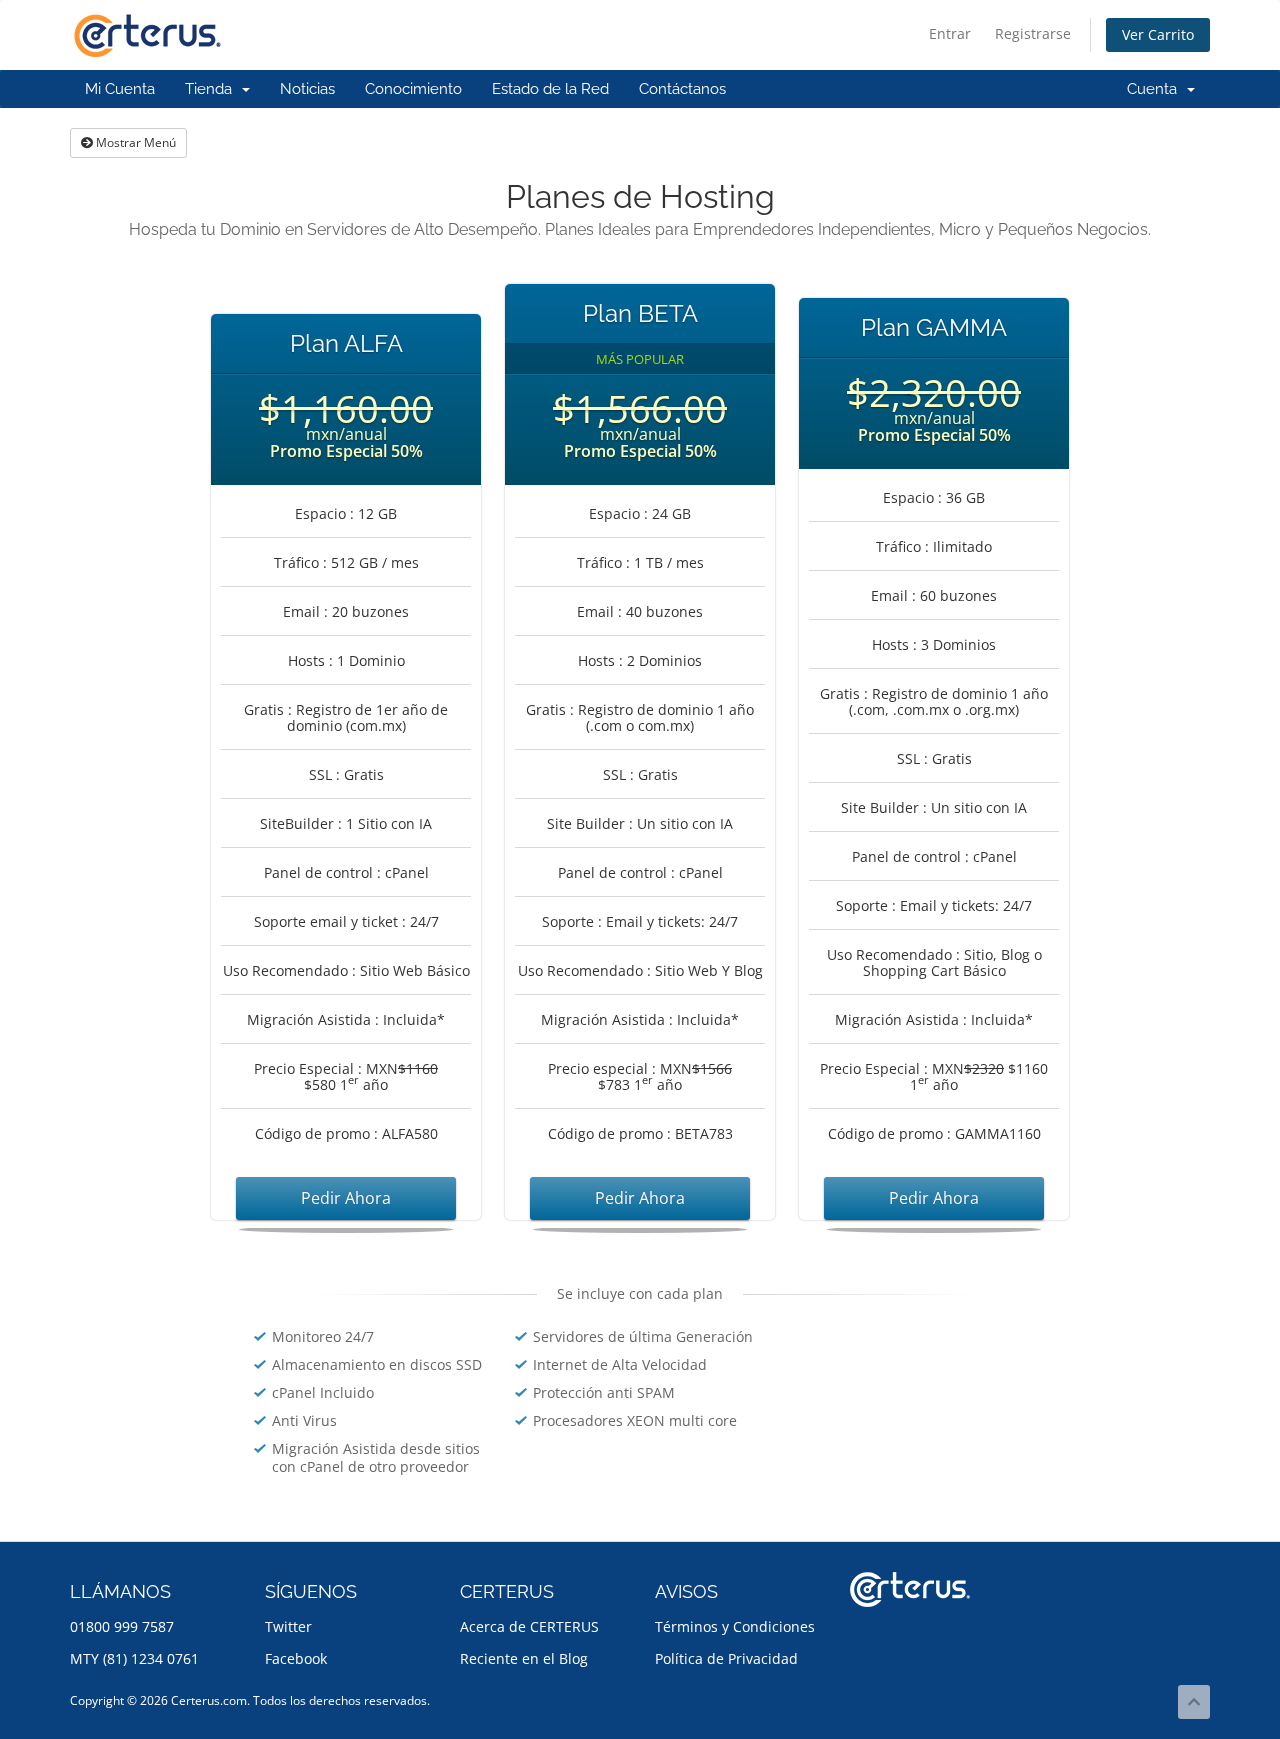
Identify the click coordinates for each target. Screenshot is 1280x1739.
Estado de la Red (550, 89)
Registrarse (1033, 33)
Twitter (288, 1626)
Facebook (296, 1658)
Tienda (212, 89)
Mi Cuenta (120, 89)
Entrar (950, 33)
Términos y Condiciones (735, 1626)
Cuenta (1156, 89)
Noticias (307, 89)
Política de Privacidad (726, 1658)
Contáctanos (682, 89)
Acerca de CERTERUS (529, 1626)
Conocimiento (413, 89)
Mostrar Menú (134, 142)
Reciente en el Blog (524, 1658)
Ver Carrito (1158, 34)
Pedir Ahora (346, 1198)
